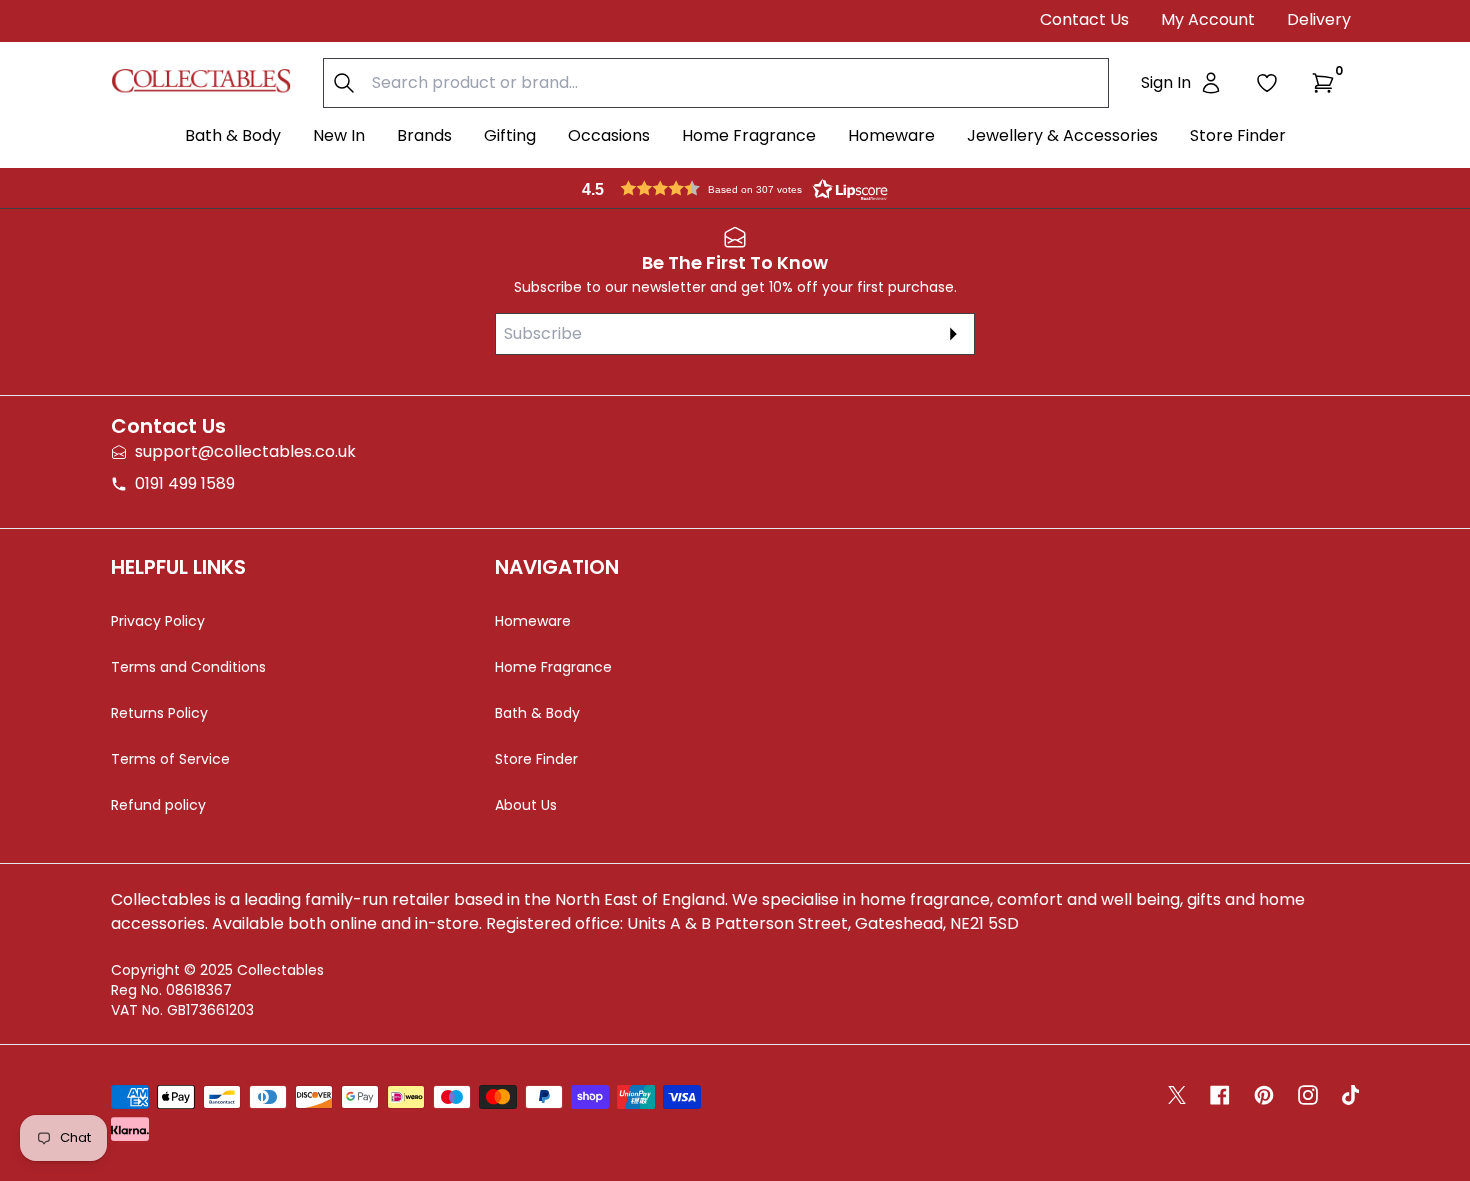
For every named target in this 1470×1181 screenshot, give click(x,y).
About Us (526, 805)
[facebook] (1220, 1095)
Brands (424, 135)
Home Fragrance (749, 135)
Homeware (891, 135)
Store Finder (1238, 135)
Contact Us (1084, 19)
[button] (1327, 83)
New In (339, 135)
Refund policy (158, 805)
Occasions (609, 135)
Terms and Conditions (188, 667)
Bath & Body (233, 135)
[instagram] (1308, 1095)
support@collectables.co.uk (245, 451)
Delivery (1319, 19)
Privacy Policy (158, 621)
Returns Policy (159, 713)
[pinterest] (1264, 1095)
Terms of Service (170, 759)
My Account (1208, 19)
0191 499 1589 (185, 483)
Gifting (510, 135)
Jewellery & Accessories (1062, 135)
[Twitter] (1177, 1095)
